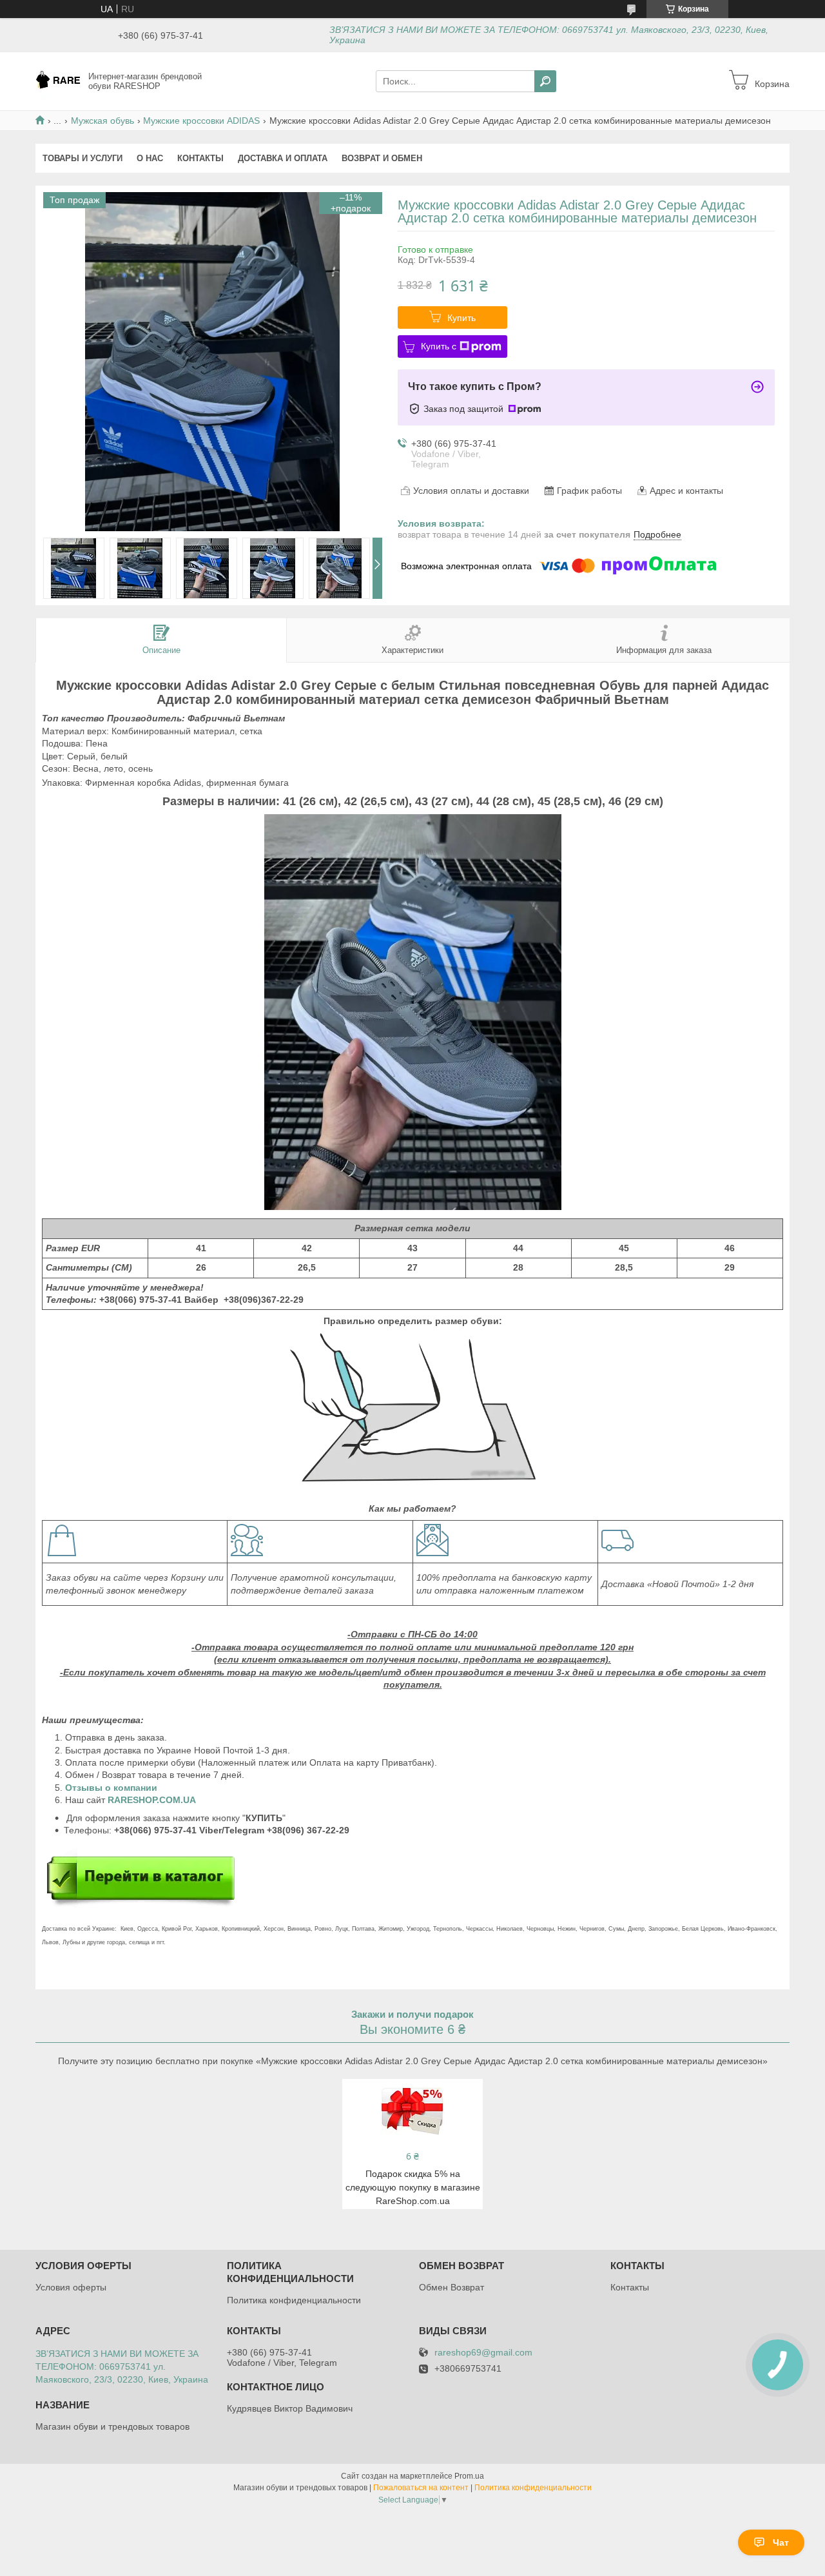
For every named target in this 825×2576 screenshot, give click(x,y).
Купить (461, 318)
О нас (150, 158)
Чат (781, 2542)
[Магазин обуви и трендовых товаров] (58, 81)
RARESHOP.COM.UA (152, 1800)
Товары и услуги (82, 158)
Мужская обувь (102, 121)
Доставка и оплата (283, 158)
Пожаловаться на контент (421, 2488)
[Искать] (545, 81)
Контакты (200, 158)
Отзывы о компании (112, 1788)
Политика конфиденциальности (294, 2300)
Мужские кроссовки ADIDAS (201, 121)
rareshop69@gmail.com (483, 2353)
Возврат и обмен (382, 158)
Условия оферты (71, 2287)
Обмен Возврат (451, 2287)
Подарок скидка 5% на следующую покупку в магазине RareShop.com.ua (413, 2187)
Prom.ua (469, 2476)
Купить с (439, 346)
